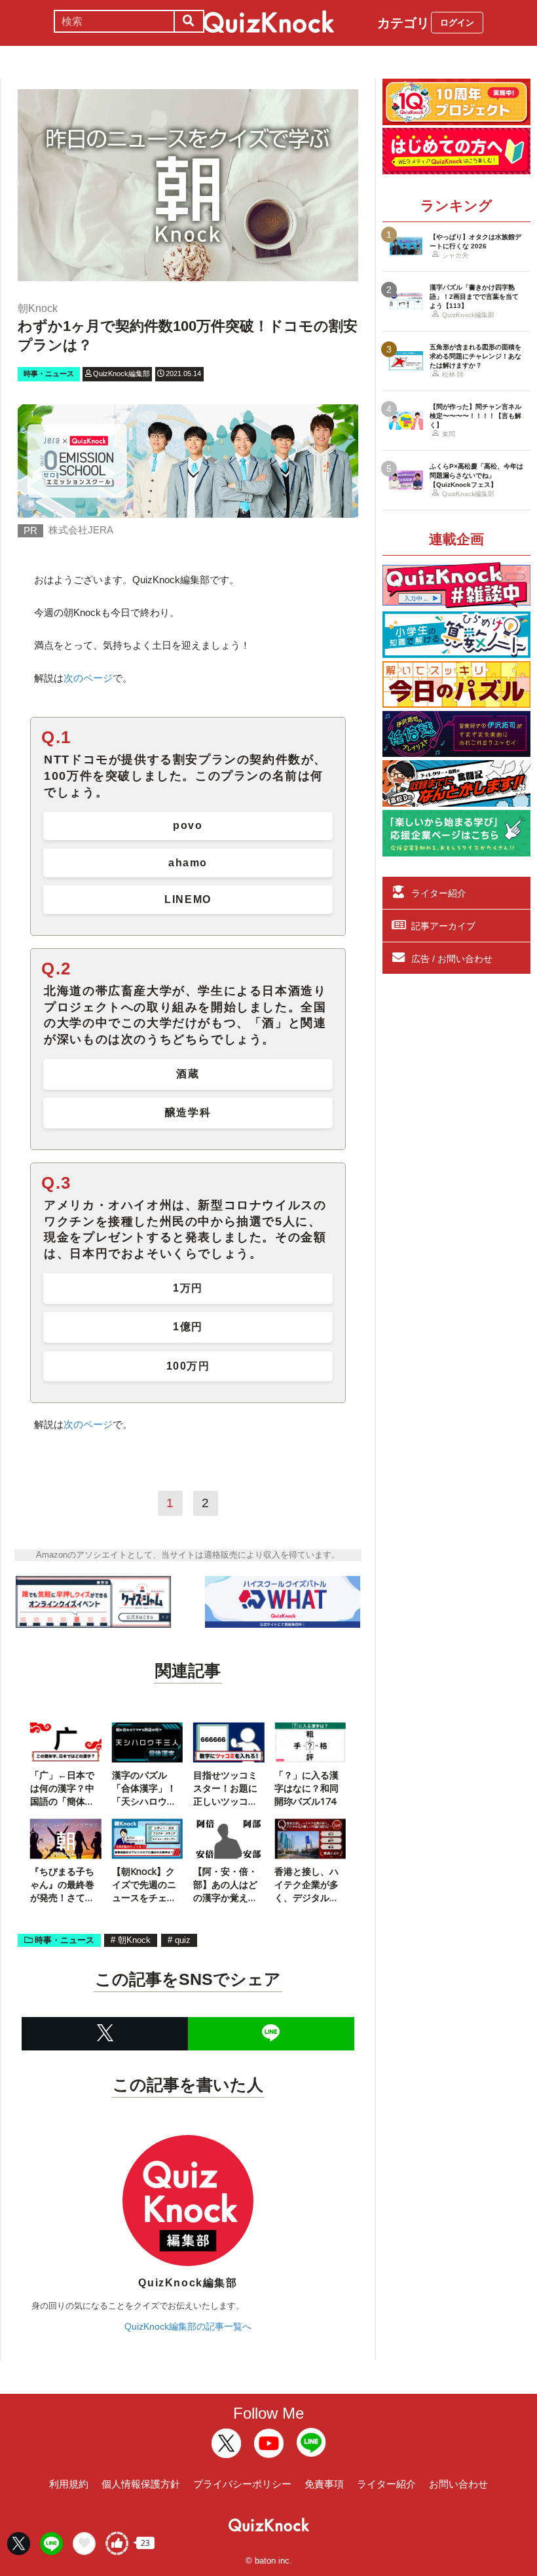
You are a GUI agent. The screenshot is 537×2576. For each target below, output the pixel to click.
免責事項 (324, 2484)
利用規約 (69, 2484)
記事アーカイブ (443, 926)
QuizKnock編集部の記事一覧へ (188, 2326)
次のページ (88, 678)
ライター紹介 (439, 893)
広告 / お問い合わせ (452, 959)
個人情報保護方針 (141, 2484)
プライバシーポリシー (242, 2484)
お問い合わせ (458, 2484)
